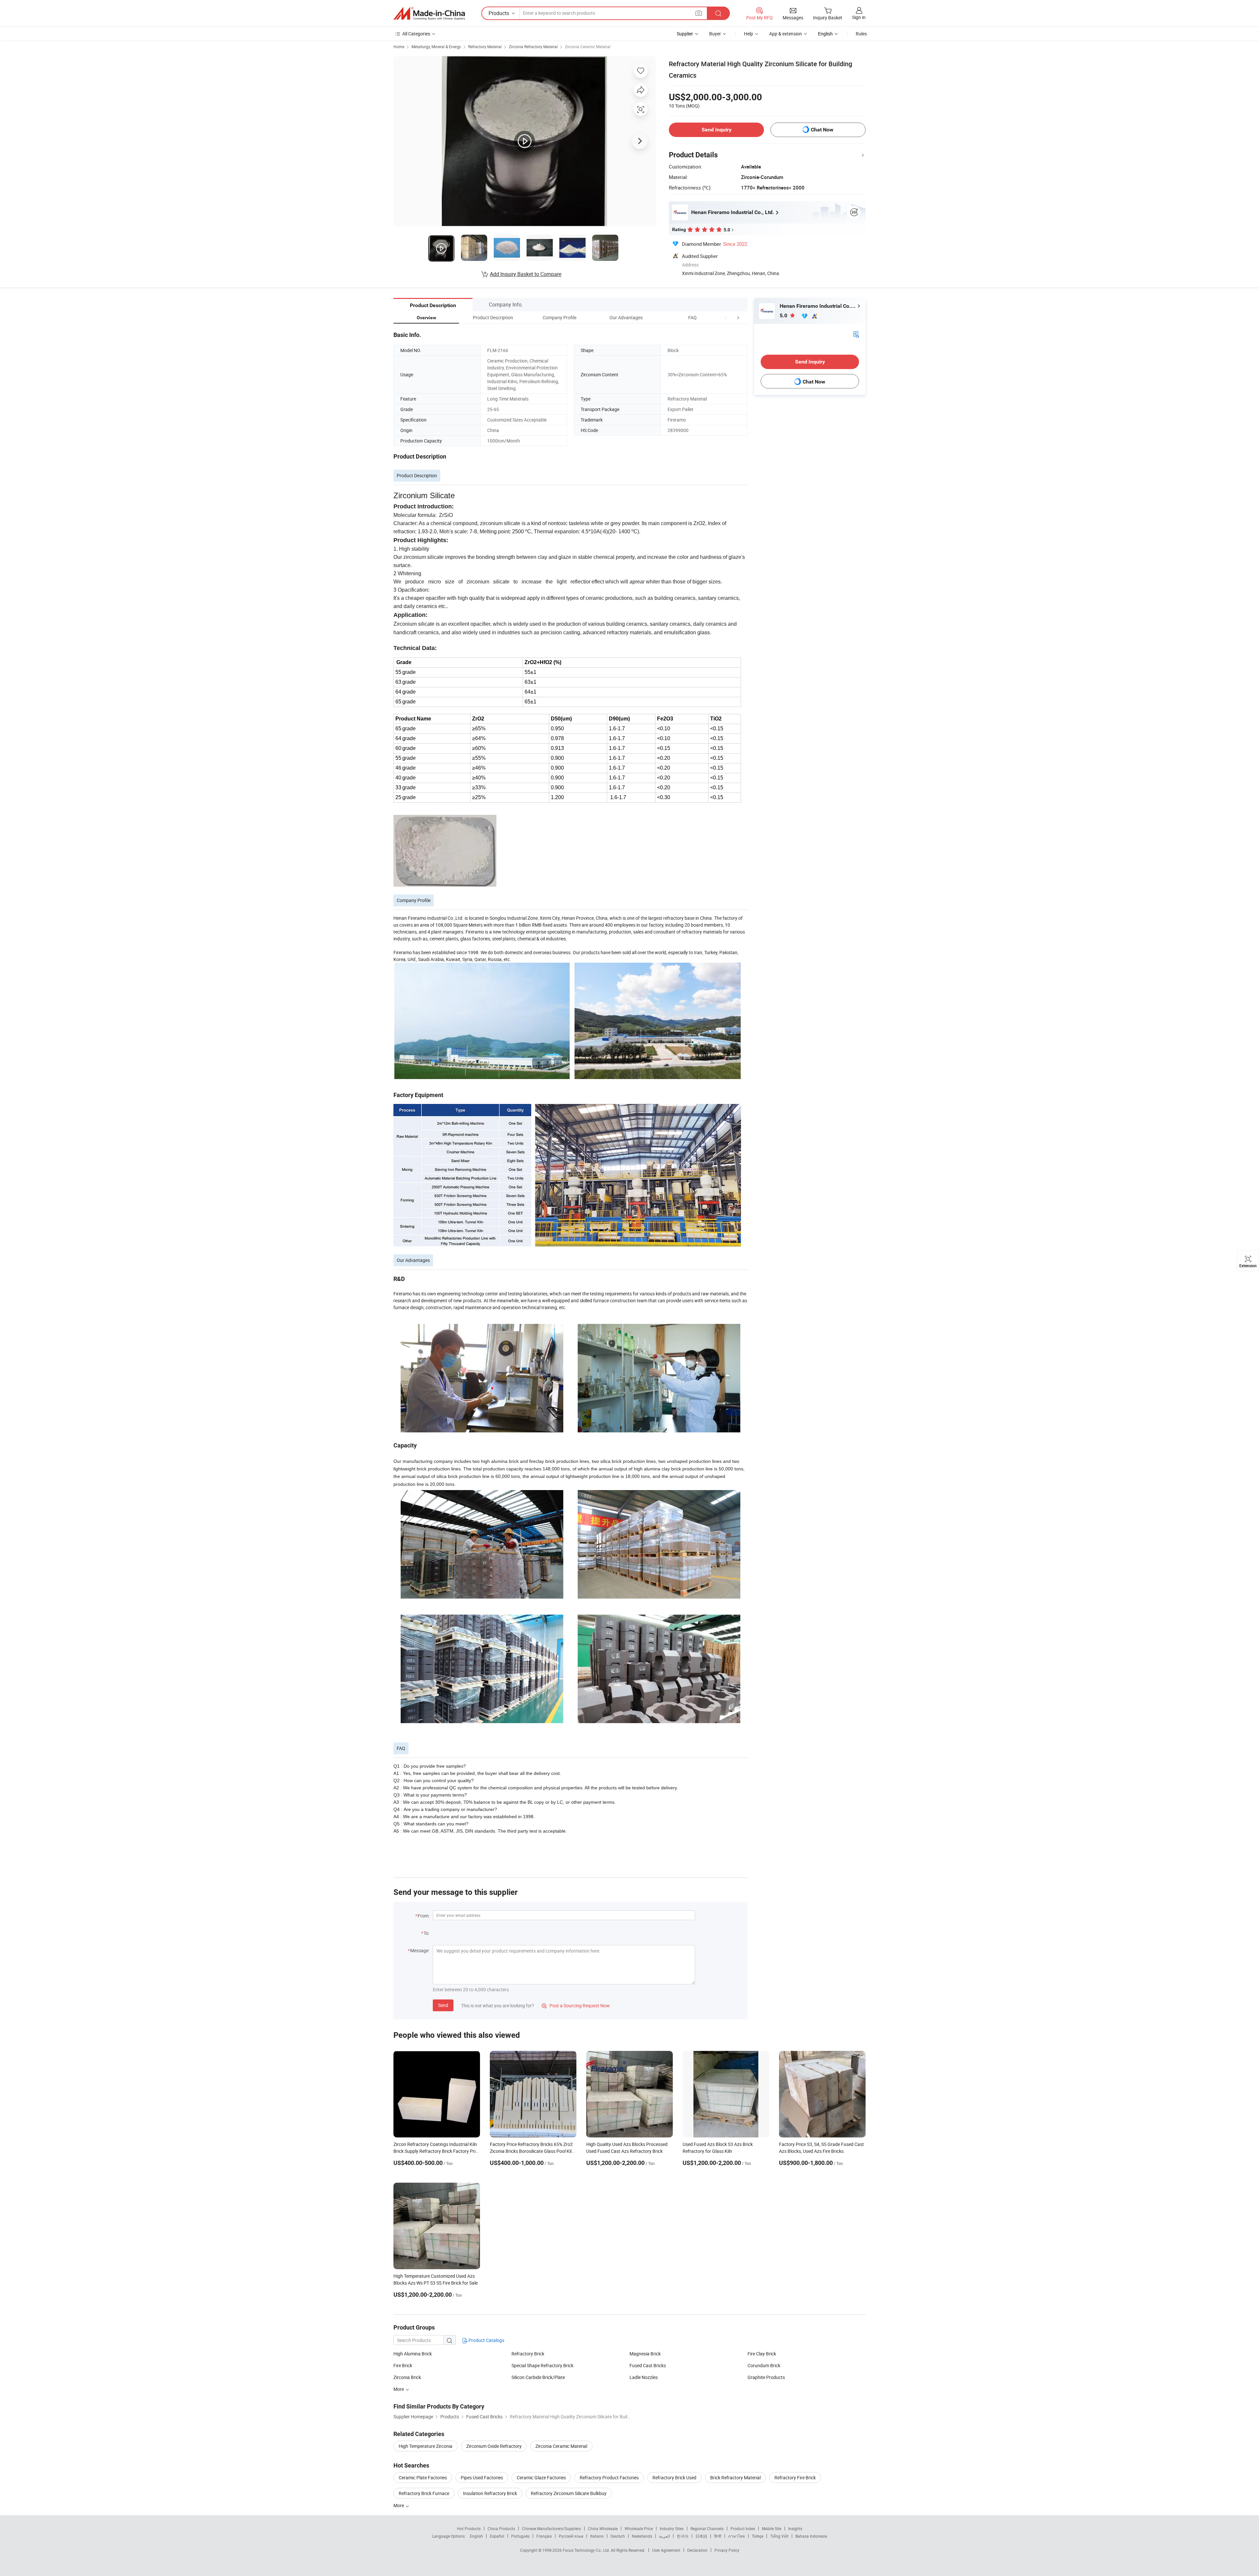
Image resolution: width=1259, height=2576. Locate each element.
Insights (795, 2528)
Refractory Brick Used (674, 2478)
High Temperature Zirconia (426, 2446)
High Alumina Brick (413, 2354)
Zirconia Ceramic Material (588, 47)
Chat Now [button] (822, 130)
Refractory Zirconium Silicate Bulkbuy (569, 2493)
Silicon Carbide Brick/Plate (538, 2377)
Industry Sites (672, 2528)
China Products (501, 2528)
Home (399, 47)
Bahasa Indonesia (811, 2536)
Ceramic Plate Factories (423, 2478)
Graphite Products (766, 2377)
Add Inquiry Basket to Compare (526, 274)
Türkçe (758, 2536)
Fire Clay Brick (762, 2354)
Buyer (715, 34)
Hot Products (469, 2528)
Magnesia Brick (645, 2354)
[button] (726, 317)
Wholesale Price (639, 2528)
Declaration (697, 2550)
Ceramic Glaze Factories (541, 2478)
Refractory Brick (528, 2354)
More (399, 2505)
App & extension (786, 34)
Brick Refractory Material (735, 2478)
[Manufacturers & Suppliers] (429, 13)
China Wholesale (603, 2528)
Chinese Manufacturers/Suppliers (551, 2528)
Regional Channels (707, 2528)
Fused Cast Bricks (648, 2365)
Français (544, 2536)
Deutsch (618, 2536)
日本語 (701, 2536)
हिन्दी (718, 2536)
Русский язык (571, 2536)
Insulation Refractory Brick (490, 2493)
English (476, 2536)
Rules (861, 34)
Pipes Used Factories (482, 2478)
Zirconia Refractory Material (533, 47)
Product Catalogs (486, 2340)
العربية (664, 2536)
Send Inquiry (717, 130)
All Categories (416, 34)
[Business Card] (856, 334)
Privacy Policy (727, 2550)
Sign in (859, 17)
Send (443, 2005)
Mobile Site (772, 2528)
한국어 (683, 2536)
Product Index (743, 2528)
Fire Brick (403, 2365)
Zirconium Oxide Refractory (494, 2446)
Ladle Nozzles (644, 2377)
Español (497, 2536)
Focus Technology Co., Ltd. (587, 2550)
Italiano (597, 2536)
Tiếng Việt (779, 2536)
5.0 (784, 315)
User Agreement (666, 2550)
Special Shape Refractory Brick (542, 2365)
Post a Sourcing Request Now (576, 2006)
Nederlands (642, 2536)
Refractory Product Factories (609, 2478)
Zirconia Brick (407, 2377)
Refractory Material (485, 47)
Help (749, 34)
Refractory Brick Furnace (424, 2493)
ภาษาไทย (737, 2536)
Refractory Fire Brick (795, 2478)
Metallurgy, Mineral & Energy (436, 47)
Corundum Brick (764, 2365)
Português (520, 2536)
